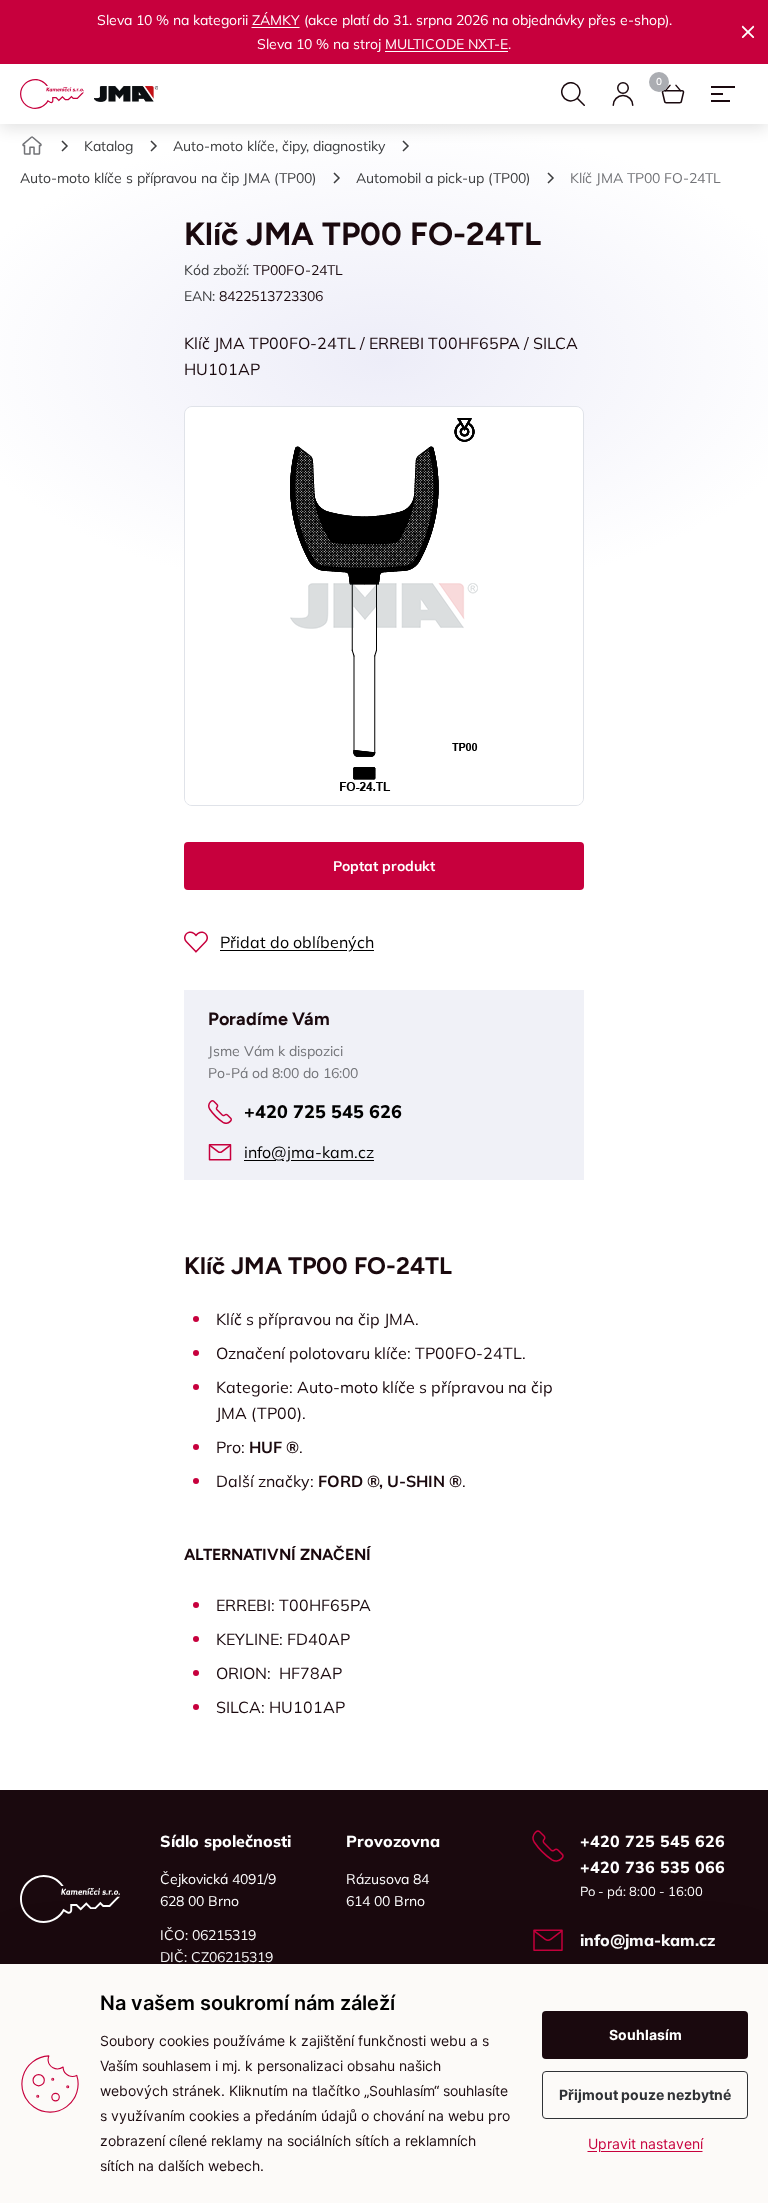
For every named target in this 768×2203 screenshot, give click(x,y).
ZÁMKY (276, 20)
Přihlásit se (623, 94)
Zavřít (748, 32)
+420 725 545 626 (323, 1111)
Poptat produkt (384, 866)
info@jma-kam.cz (309, 1152)
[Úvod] (32, 146)
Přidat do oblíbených (297, 942)
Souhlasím (645, 2034)
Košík (673, 94)
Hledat (573, 94)
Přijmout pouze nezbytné (645, 2094)
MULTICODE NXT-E (446, 44)
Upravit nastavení (645, 2143)
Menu (723, 94)
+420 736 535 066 (652, 1867)
